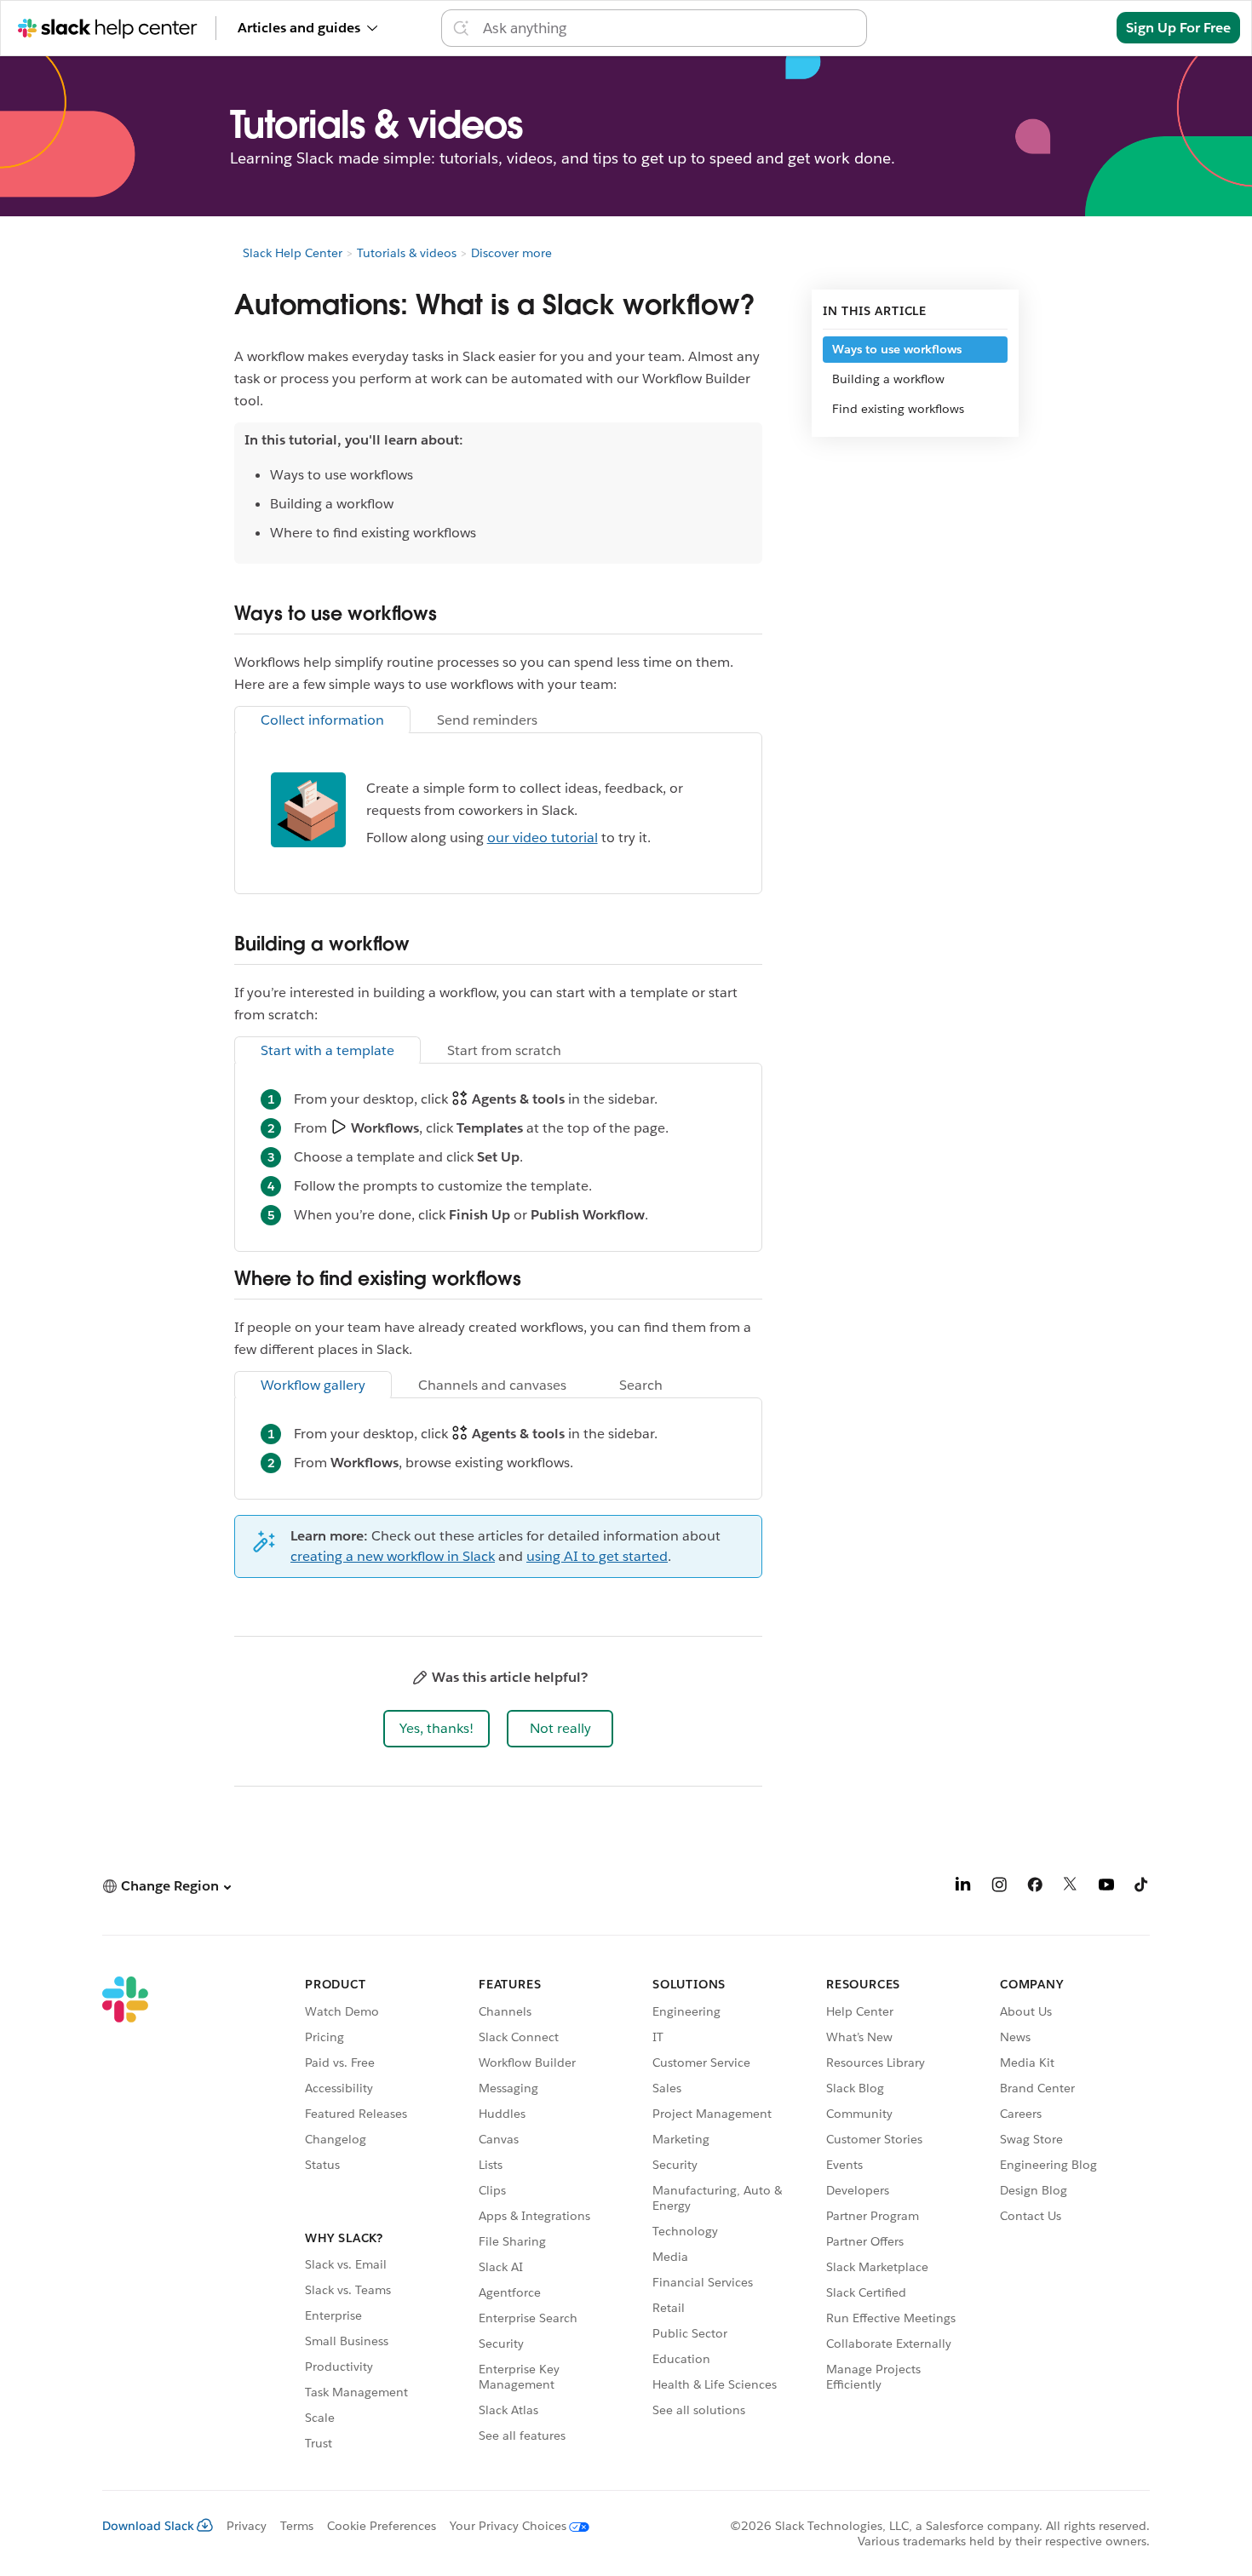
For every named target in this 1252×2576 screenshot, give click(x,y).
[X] (1071, 1888)
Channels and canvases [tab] (492, 1385)
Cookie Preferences (382, 2526)
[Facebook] (1035, 1888)
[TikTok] (1142, 1888)
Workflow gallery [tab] (313, 1385)
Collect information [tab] (322, 720)
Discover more (511, 253)
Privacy (247, 2526)
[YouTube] (1106, 1888)
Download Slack (148, 2526)
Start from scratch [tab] (504, 1050)
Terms (297, 2526)
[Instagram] (999, 1888)
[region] (498, 493)
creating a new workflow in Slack (393, 1556)
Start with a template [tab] (327, 1050)
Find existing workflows (898, 409)
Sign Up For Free (1178, 28)
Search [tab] (641, 1385)
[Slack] (125, 2216)
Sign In (1073, 28)
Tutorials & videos (407, 253)
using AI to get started (597, 1556)
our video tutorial (543, 838)
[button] (436, 1729)
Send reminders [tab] (487, 720)
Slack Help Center (293, 253)
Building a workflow (888, 379)
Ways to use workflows (897, 349)
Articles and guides (299, 28)
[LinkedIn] (963, 1888)
